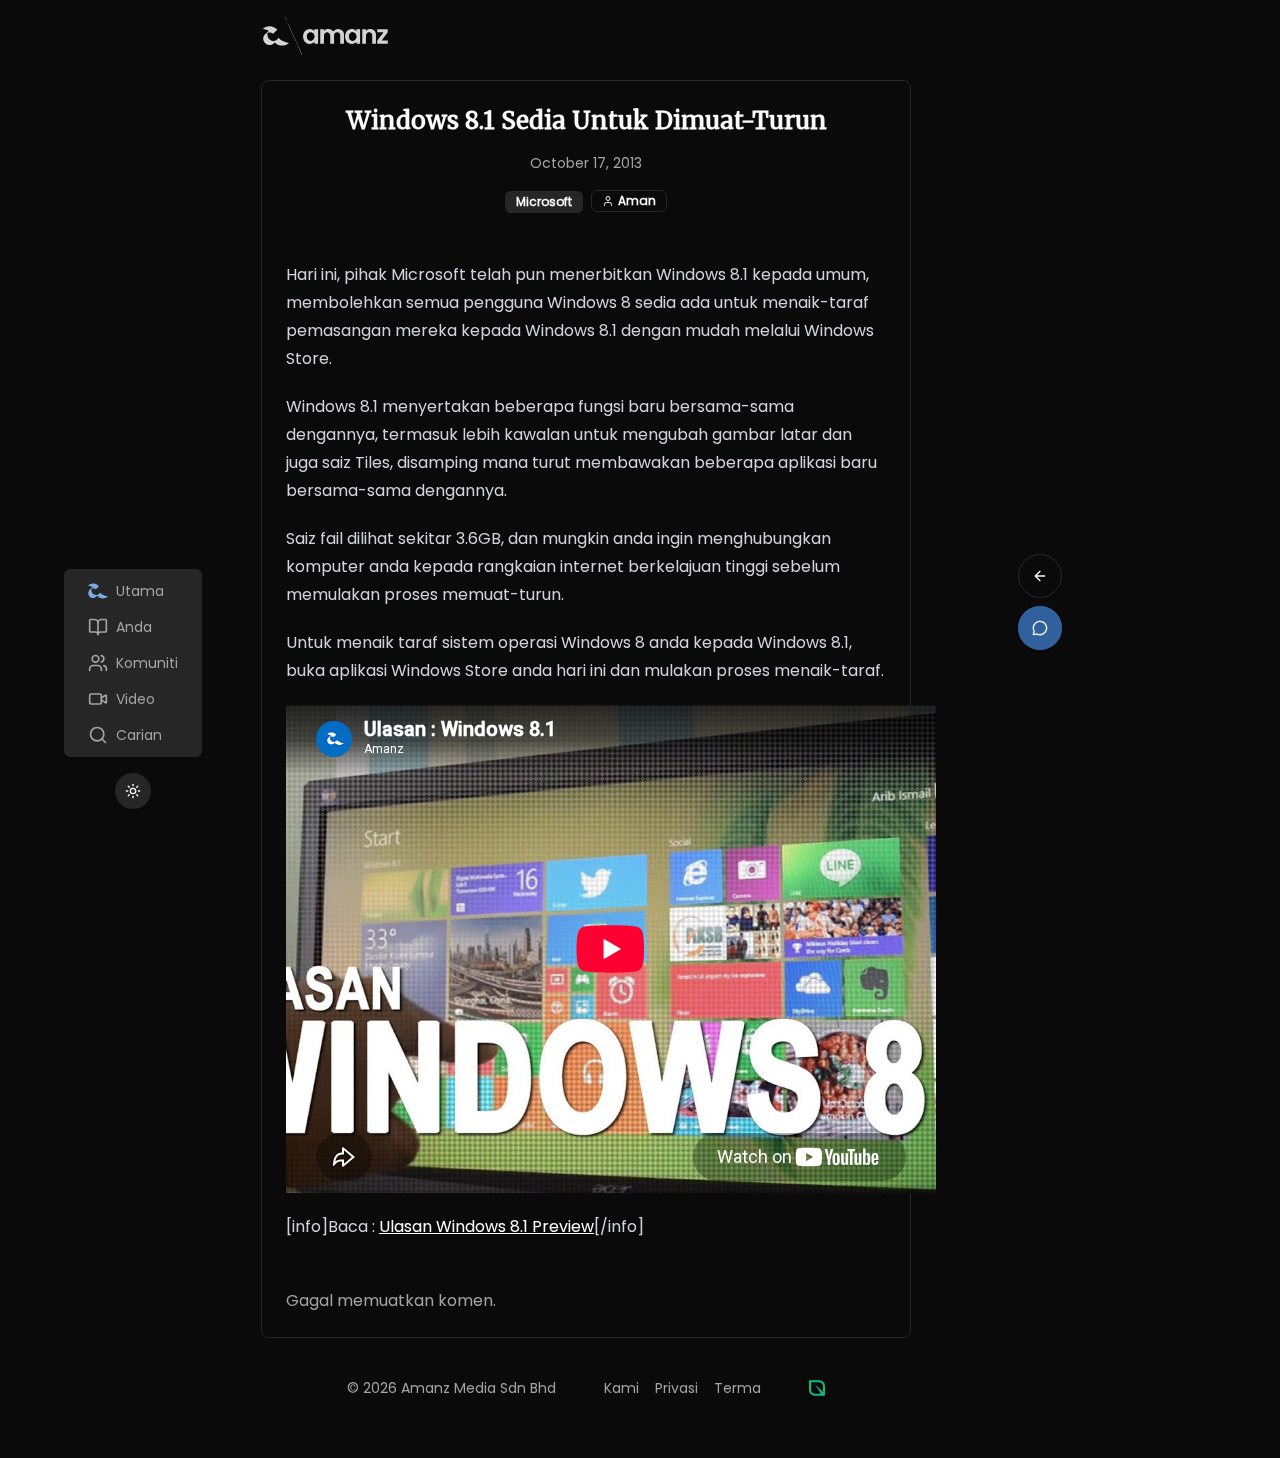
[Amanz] (817, 1388)
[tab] (133, 591)
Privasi (676, 1388)
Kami (621, 1388)
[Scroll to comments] (1040, 628)
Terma (737, 1388)
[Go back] (1040, 576)
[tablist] (133, 663)
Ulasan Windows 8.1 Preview (486, 1226)
